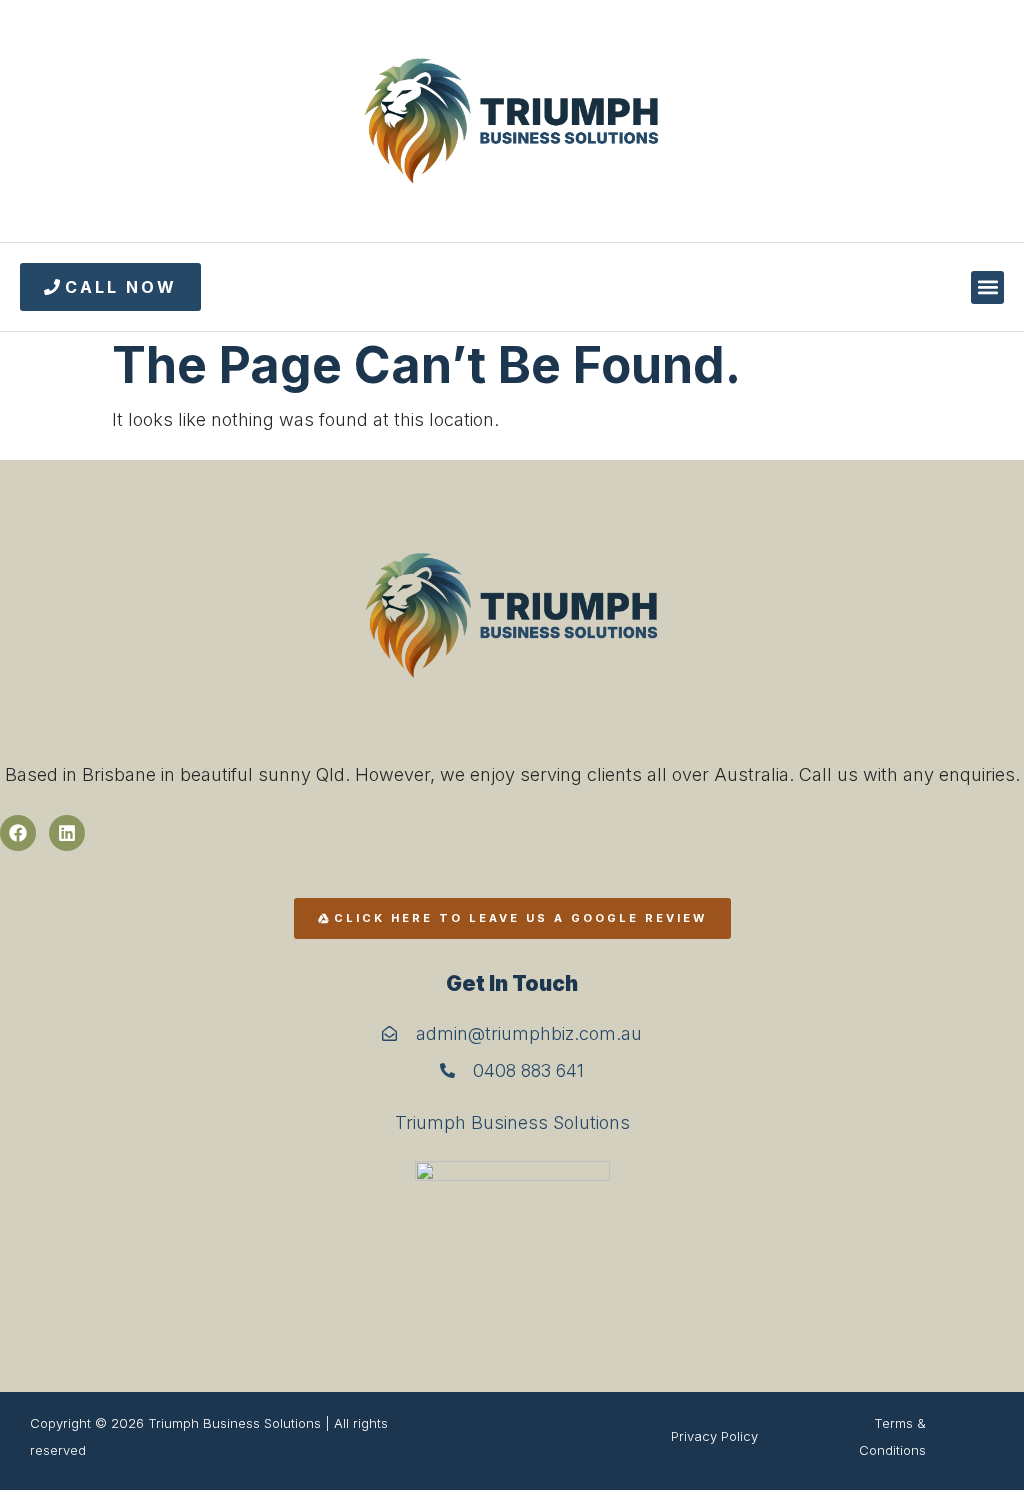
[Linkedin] (67, 833)
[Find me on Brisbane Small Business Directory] (512, 1246)
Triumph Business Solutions (512, 1122)
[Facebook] (18, 833)
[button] (987, 287)
